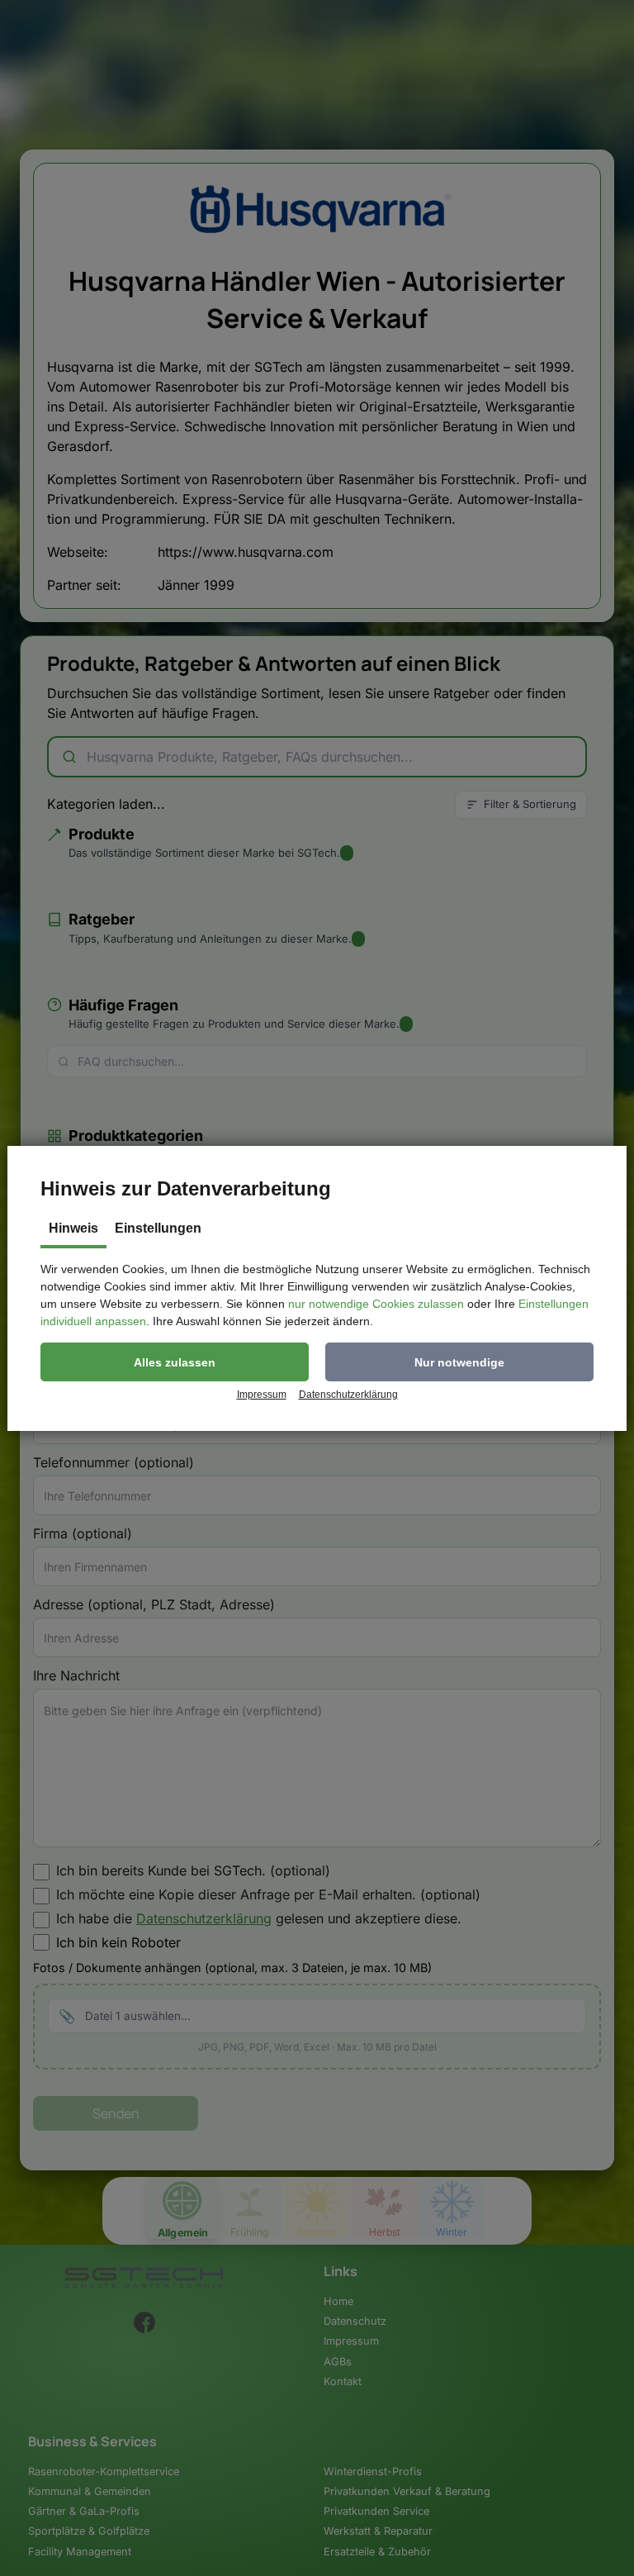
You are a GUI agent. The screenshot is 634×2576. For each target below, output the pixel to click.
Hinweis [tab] (73, 1228)
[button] (175, 1362)
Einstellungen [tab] (158, 1228)
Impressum (262, 1395)
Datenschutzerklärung (348, 1395)
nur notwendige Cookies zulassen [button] (376, 1304)
